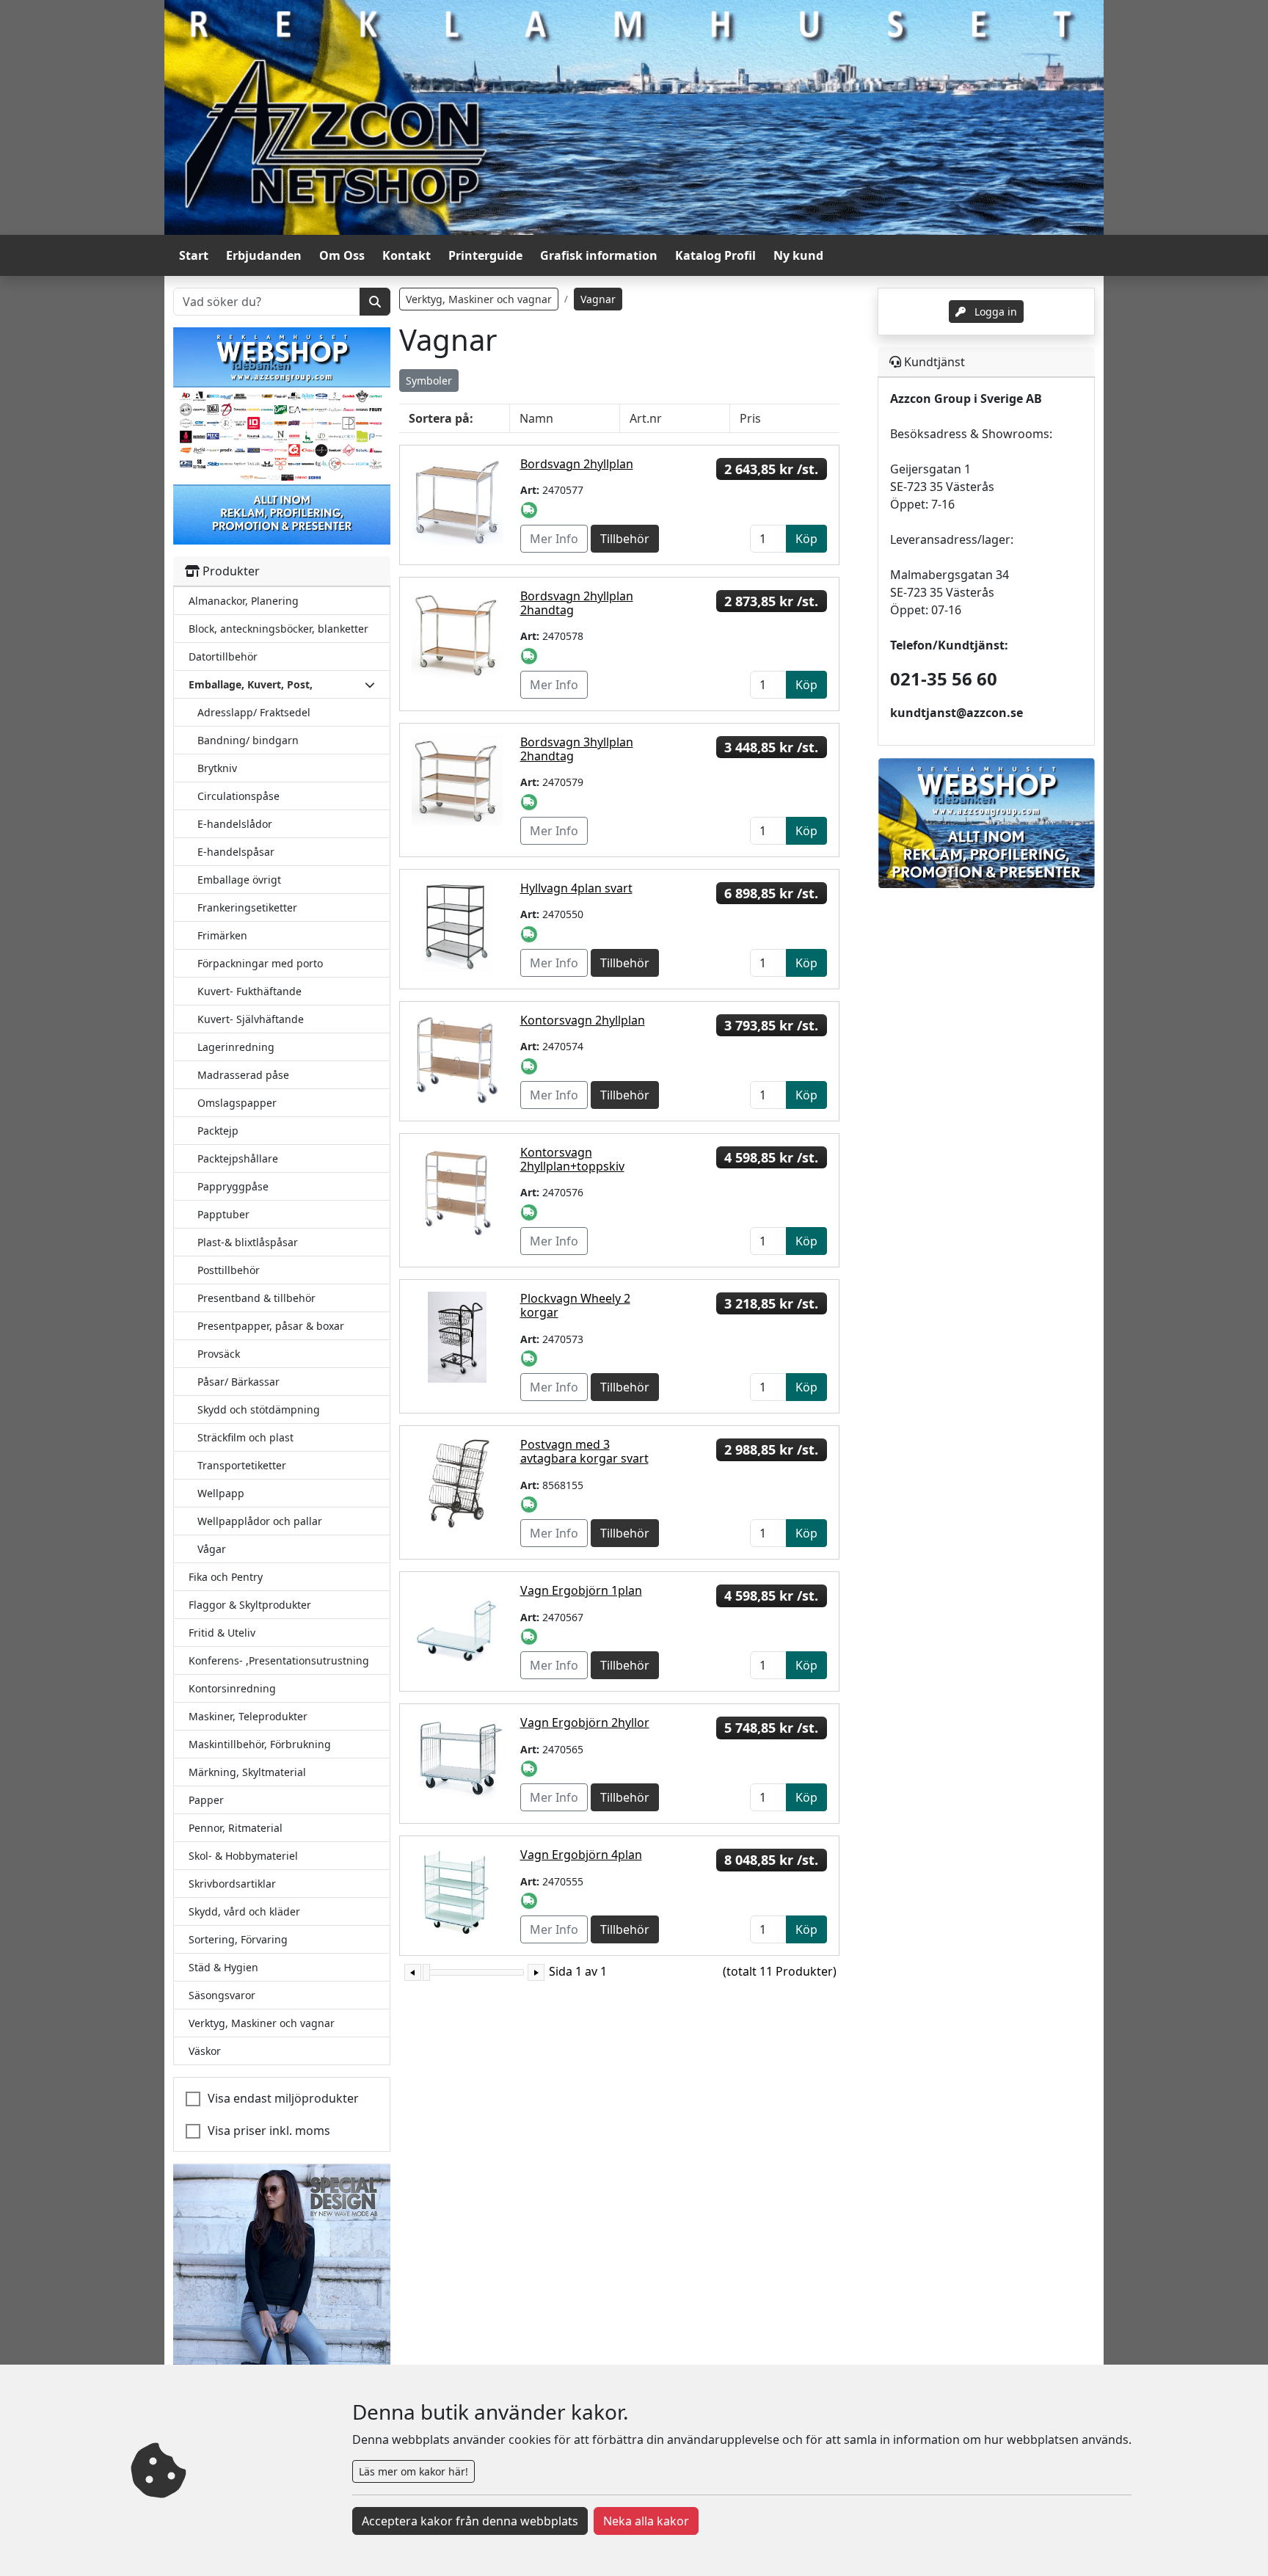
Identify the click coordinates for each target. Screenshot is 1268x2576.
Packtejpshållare (238, 1158)
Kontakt (407, 255)
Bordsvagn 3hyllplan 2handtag (577, 749)
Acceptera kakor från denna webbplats (470, 2521)
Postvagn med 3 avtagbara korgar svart (584, 1451)
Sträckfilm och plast (245, 1437)
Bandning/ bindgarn (248, 740)
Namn (536, 418)
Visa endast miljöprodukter (283, 2098)
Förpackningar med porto (260, 963)
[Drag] (426, 1972)
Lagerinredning (236, 1047)
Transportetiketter (242, 1465)
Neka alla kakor (646, 2521)
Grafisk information (599, 255)
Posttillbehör (229, 1270)
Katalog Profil (715, 255)
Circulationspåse (238, 796)
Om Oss (342, 255)
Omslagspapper (237, 1103)
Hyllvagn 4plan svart (576, 888)
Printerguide (485, 255)
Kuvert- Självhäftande (251, 1019)
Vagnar (598, 299)
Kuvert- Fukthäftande (249, 991)
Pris (750, 418)
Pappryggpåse (233, 1186)
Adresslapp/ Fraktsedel (254, 712)
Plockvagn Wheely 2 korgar (575, 1305)
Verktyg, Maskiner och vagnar (479, 299)
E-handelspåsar (236, 852)
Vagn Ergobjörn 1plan (581, 1590)
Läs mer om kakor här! (413, 2471)
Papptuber (223, 1214)
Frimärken (222, 935)
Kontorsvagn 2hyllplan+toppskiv (572, 1159)
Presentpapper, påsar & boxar (271, 1326)
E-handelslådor (235, 824)
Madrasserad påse (243, 1075)
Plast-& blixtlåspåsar (248, 1242)
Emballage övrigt (239, 880)
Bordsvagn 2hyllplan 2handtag (577, 603)
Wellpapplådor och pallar (260, 1521)
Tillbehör (625, 539)
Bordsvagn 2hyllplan (577, 464)
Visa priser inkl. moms (269, 2131)
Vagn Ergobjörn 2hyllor (585, 1722)
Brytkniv (217, 768)
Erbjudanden (264, 255)
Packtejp (218, 1131)
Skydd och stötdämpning (259, 1409)
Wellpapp (221, 1493)
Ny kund (798, 255)
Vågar (212, 1549)
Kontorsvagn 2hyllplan (583, 1020)
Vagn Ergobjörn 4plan (581, 1855)
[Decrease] (413, 1972)
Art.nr (646, 418)
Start (194, 255)
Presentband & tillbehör (256, 1298)
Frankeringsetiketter (247, 907)
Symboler (429, 381)
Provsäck (219, 1354)
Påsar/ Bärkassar (238, 1382)
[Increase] (536, 1972)
